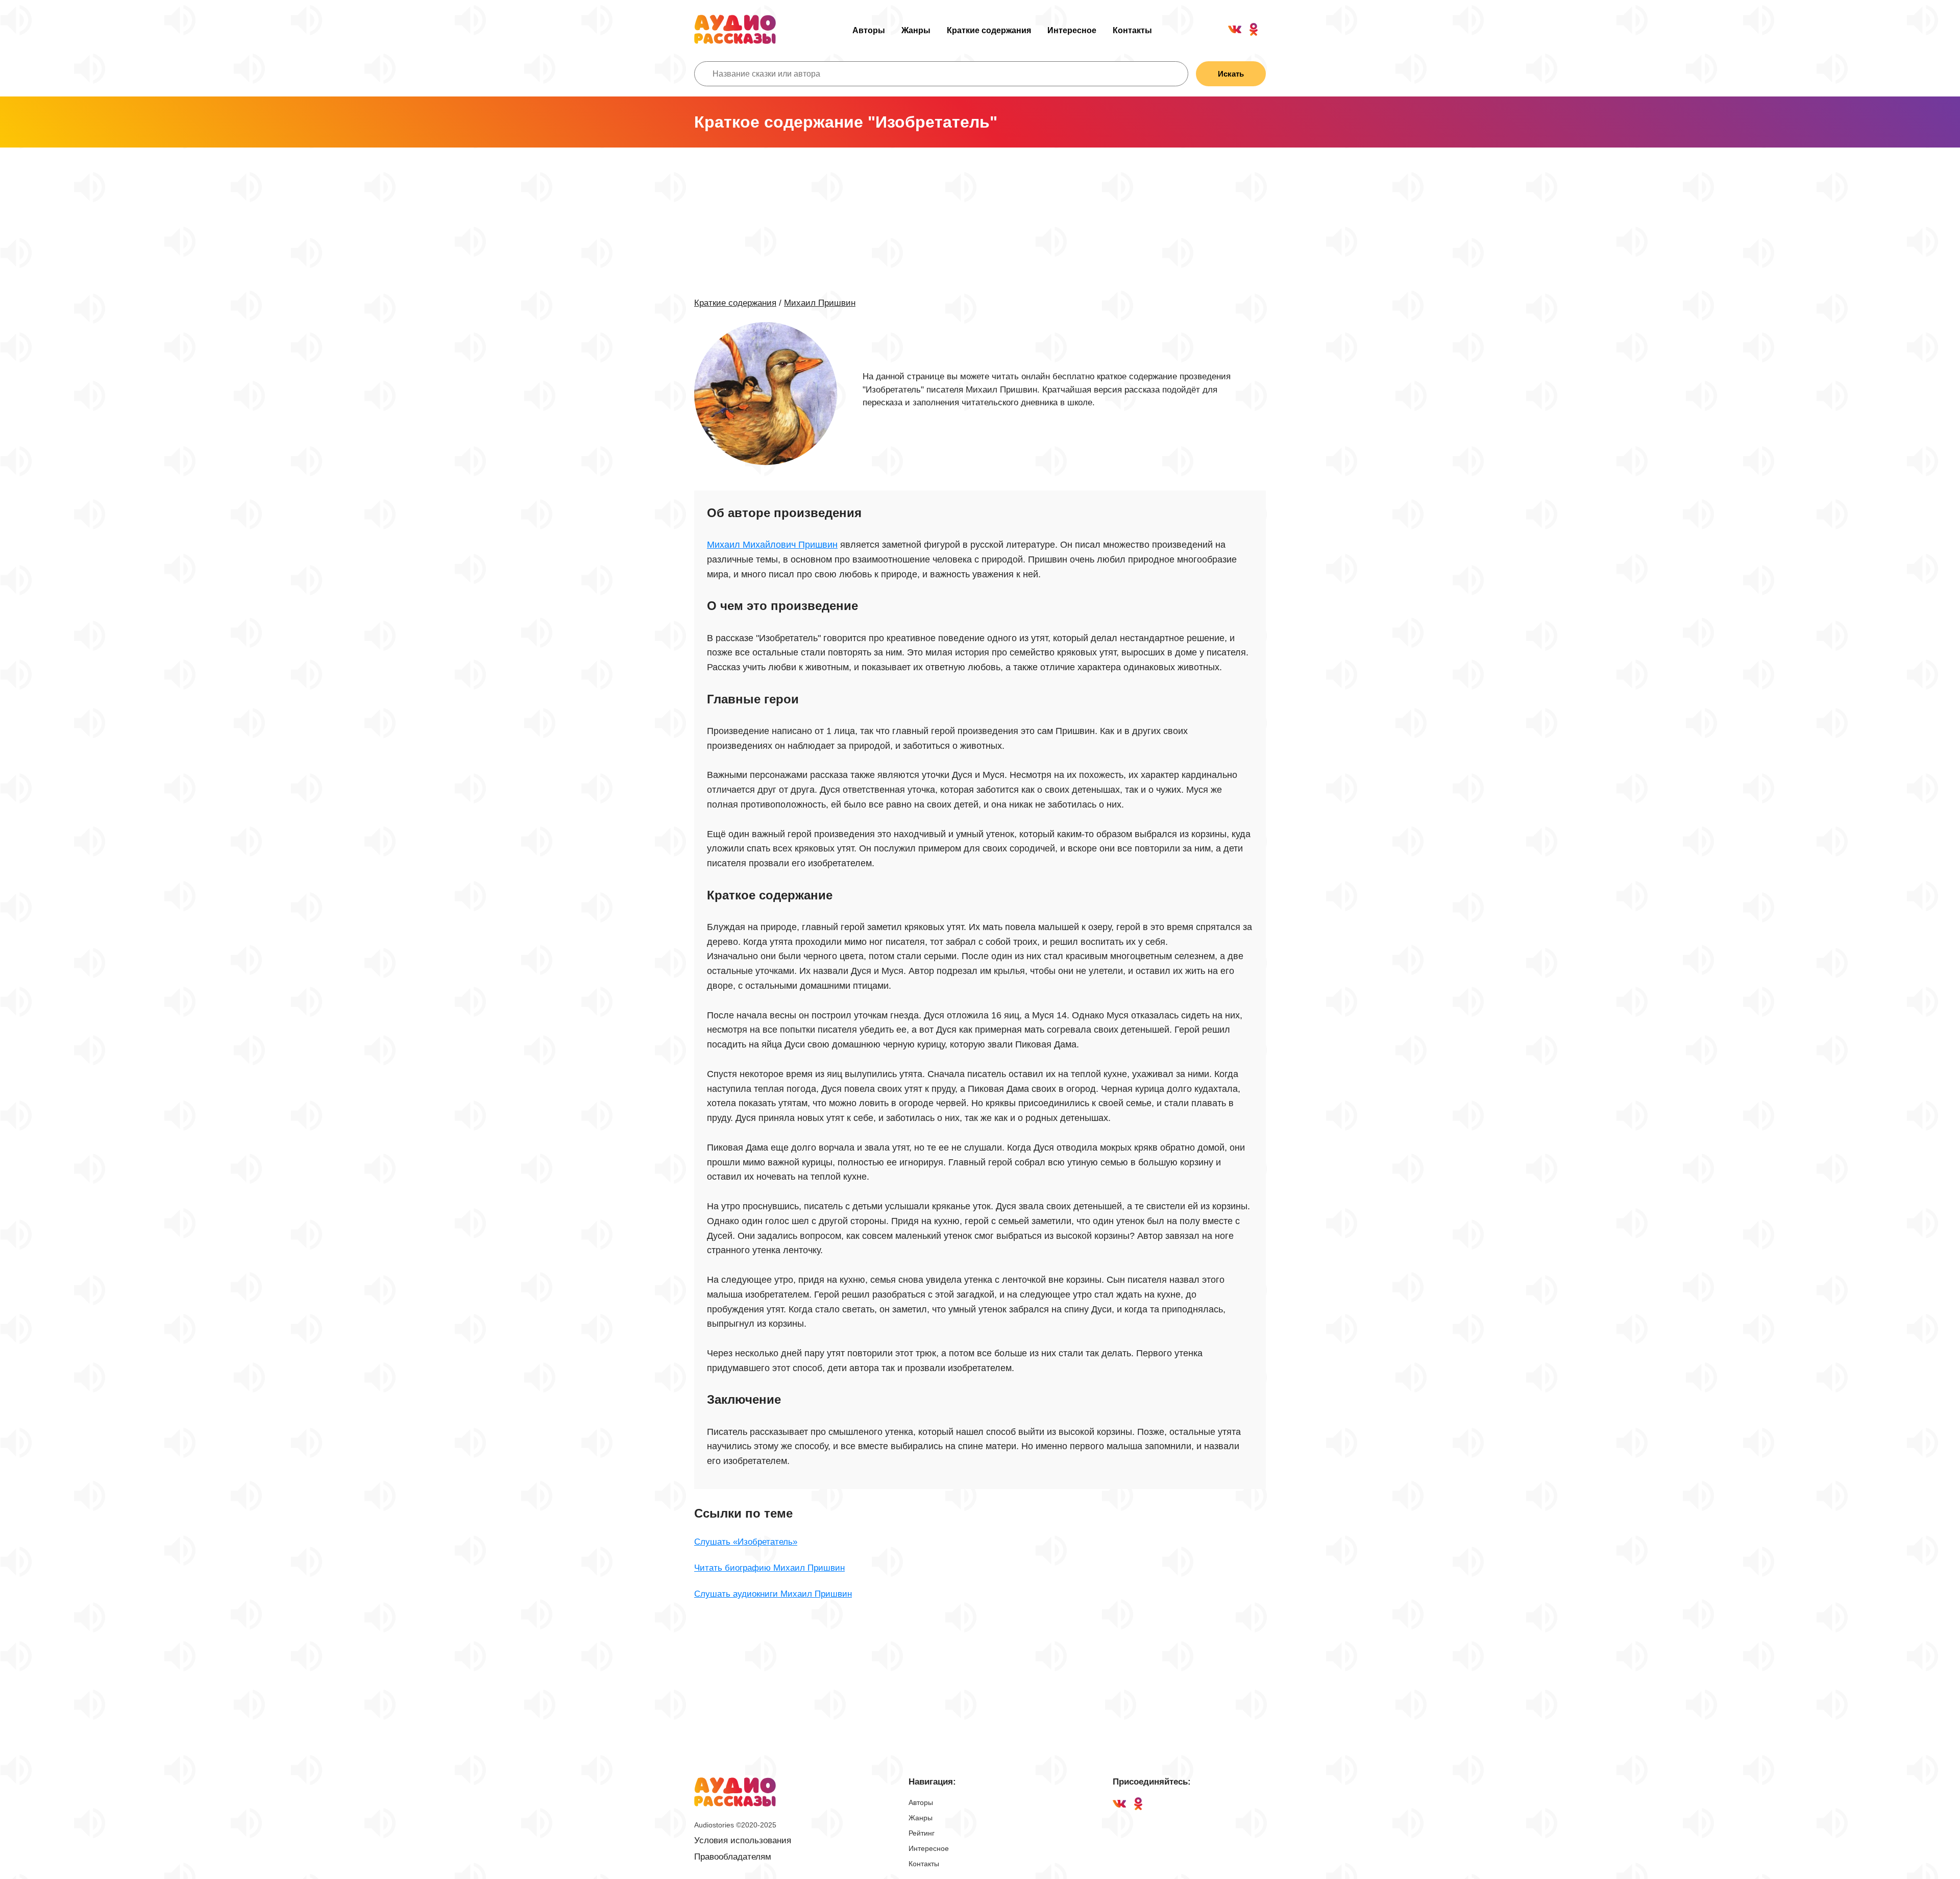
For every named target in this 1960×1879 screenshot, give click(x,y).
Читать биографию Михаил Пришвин (769, 1568)
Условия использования (743, 1840)
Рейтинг (922, 1833)
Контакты (1132, 30)
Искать (1231, 74)
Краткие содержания (989, 30)
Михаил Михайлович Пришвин (772, 545)
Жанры (916, 30)
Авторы (869, 30)
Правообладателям (733, 1857)
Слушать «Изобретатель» (746, 1542)
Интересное (1072, 30)
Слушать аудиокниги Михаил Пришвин (773, 1594)
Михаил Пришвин (820, 303)
